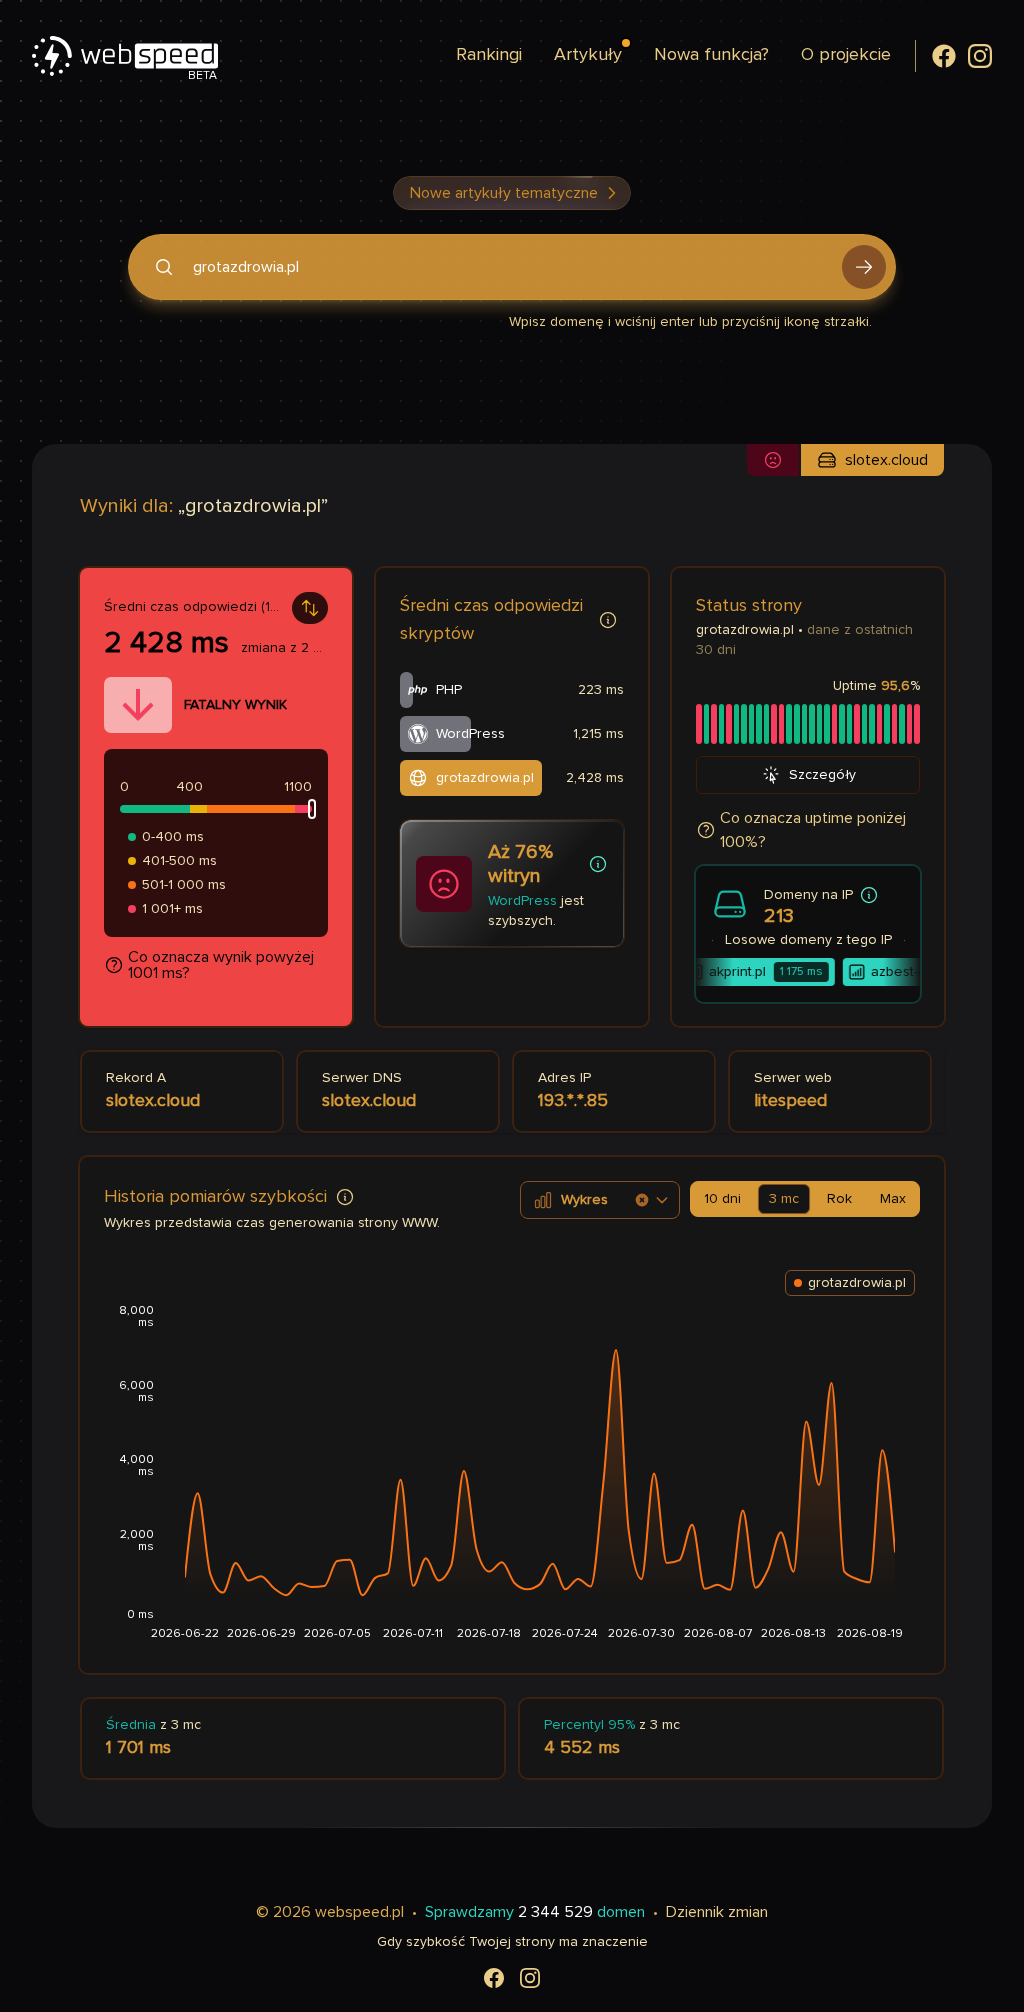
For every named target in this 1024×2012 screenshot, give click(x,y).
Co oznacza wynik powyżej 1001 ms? (221, 965)
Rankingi (489, 55)
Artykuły (588, 55)
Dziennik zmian (717, 1912)
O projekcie (846, 55)
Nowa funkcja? (711, 55)
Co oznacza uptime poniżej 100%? (813, 830)
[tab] (722, 1199)
